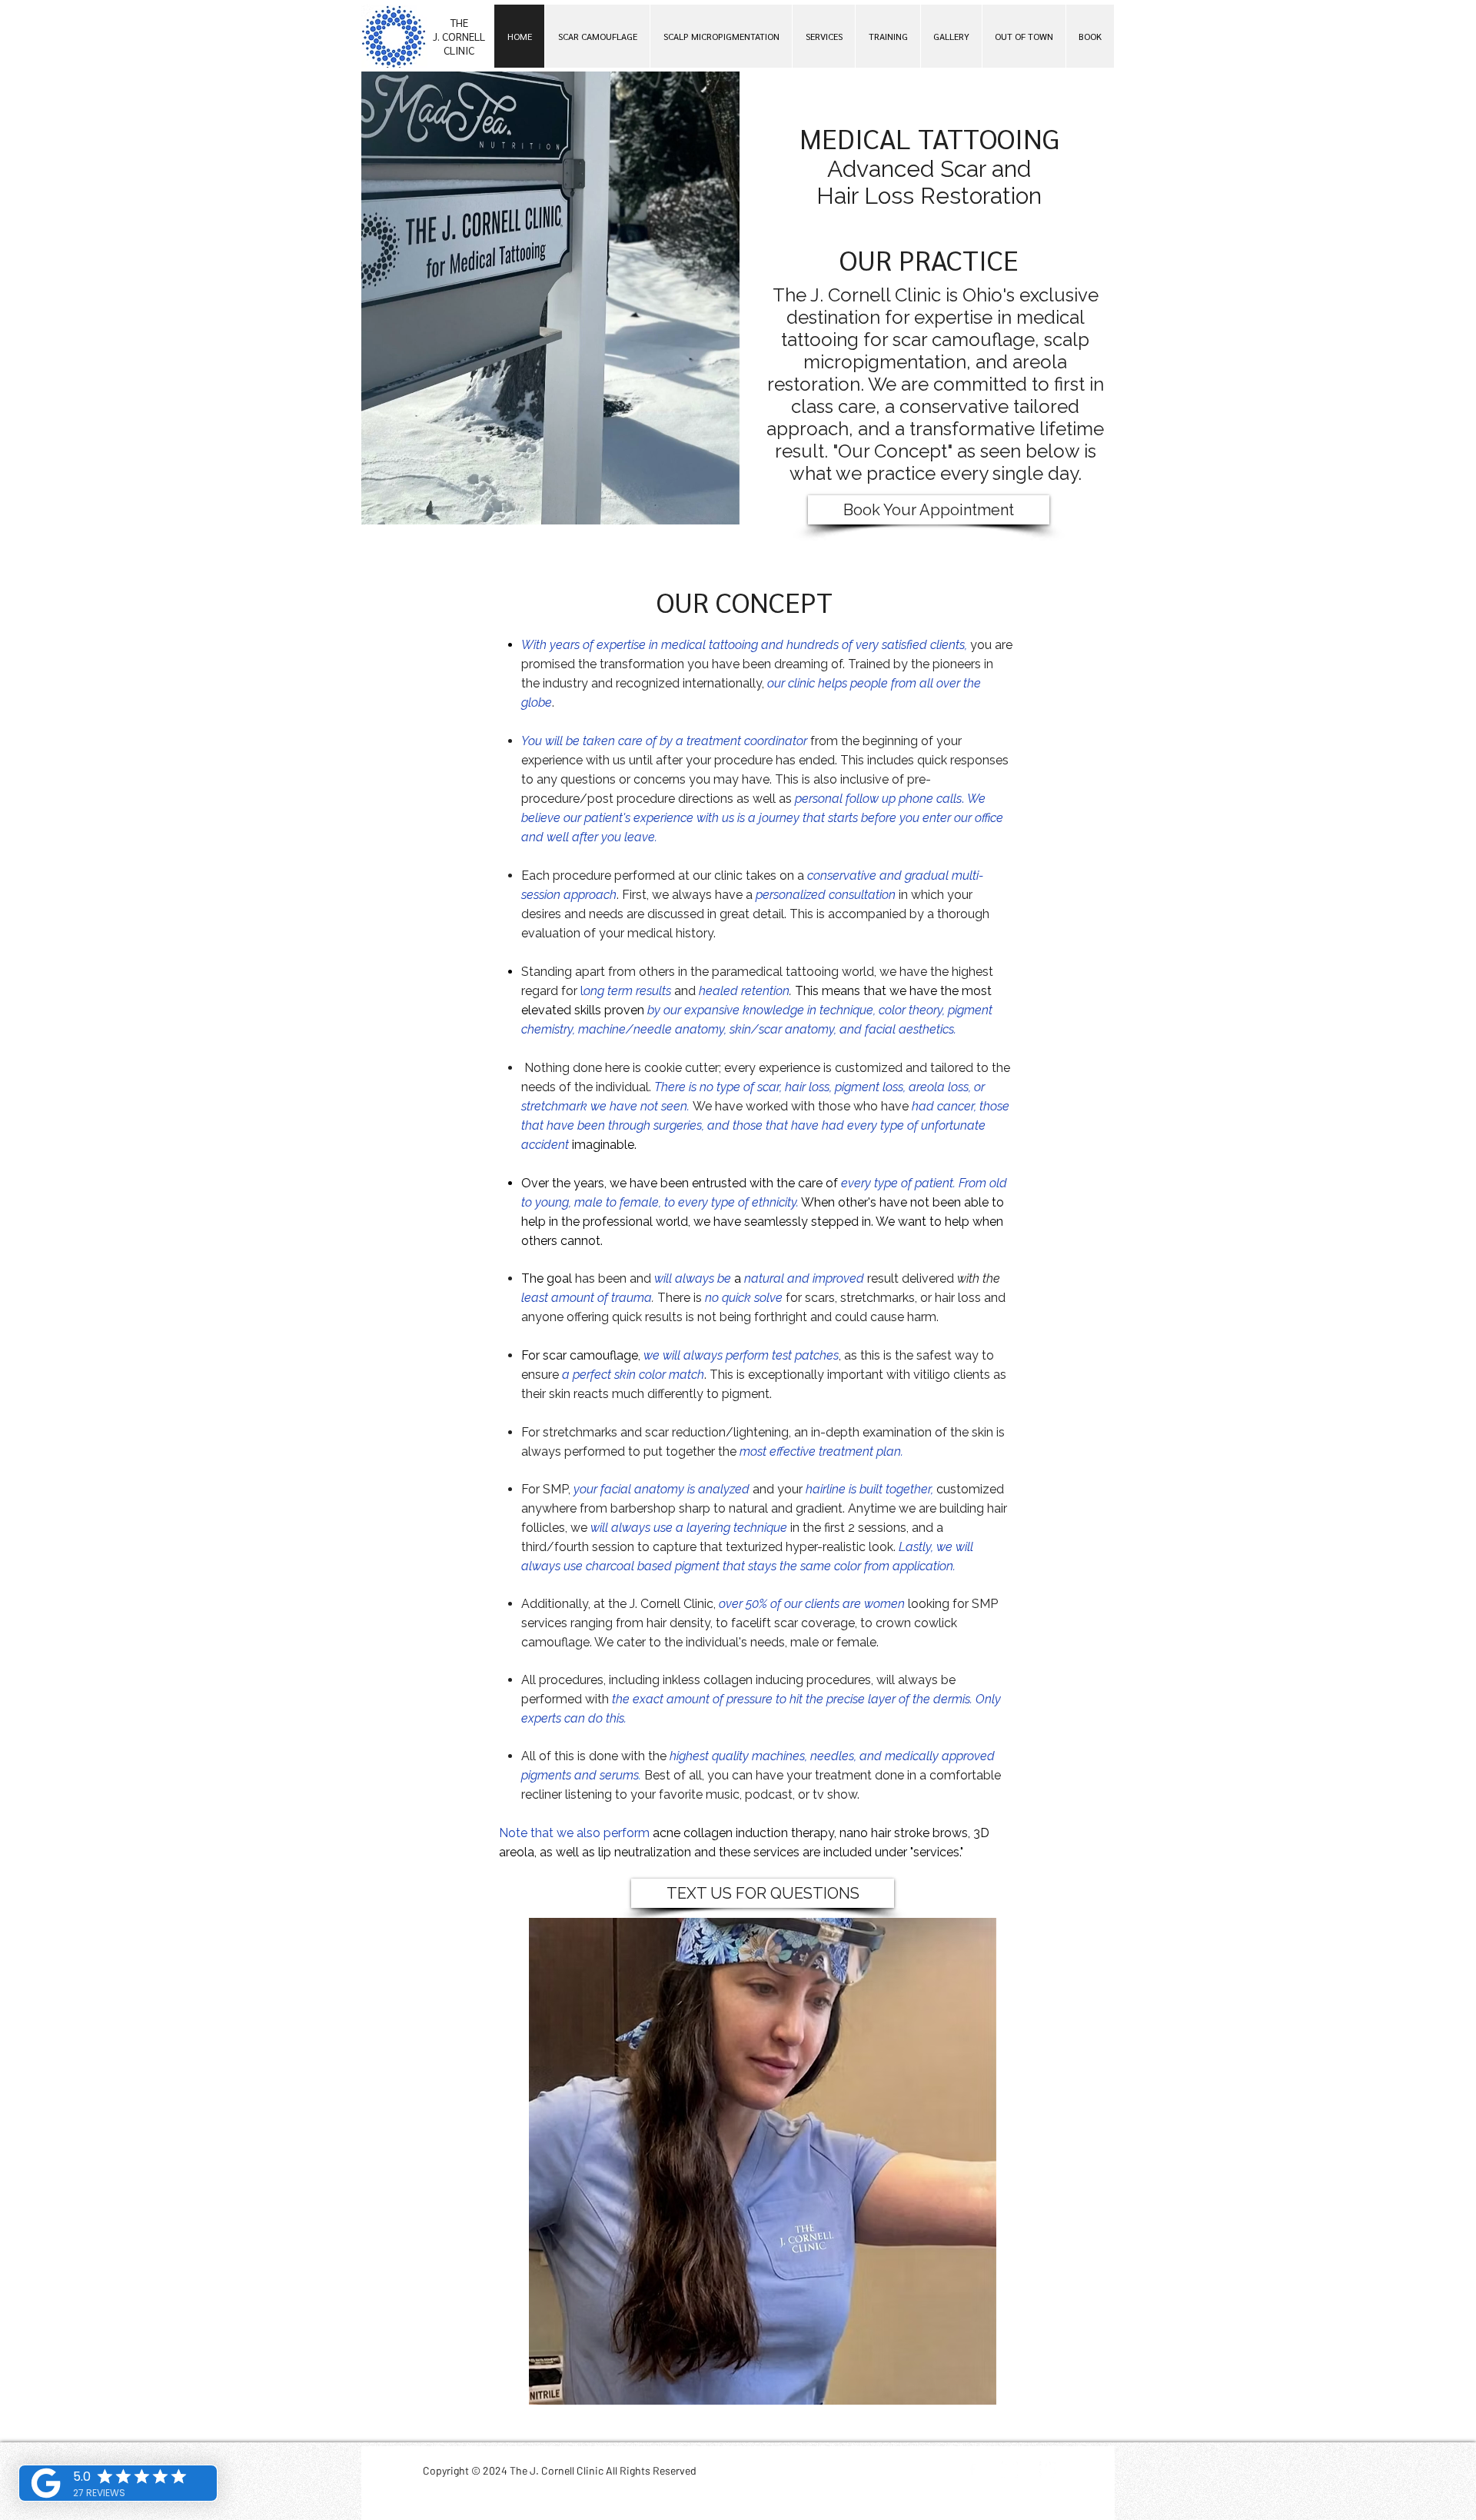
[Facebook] (972, 2470)
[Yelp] (1047, 2470)
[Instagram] (1010, 2470)
